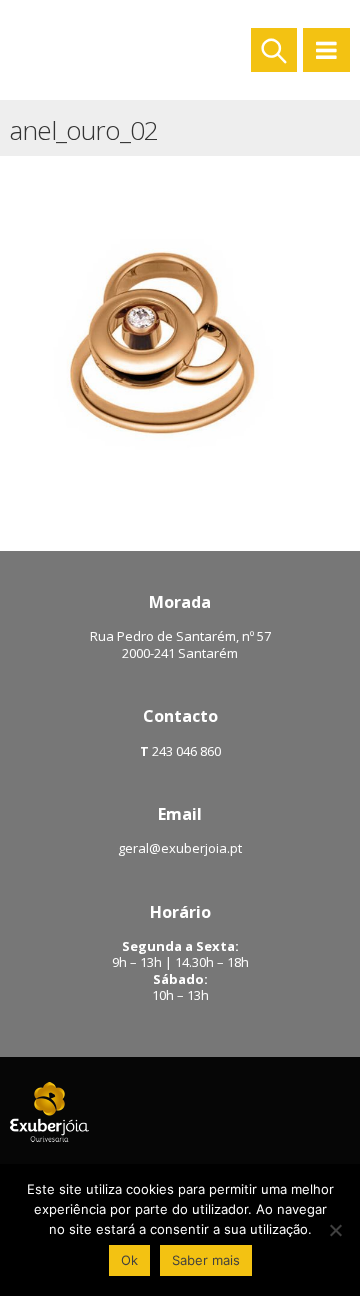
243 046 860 (185, 751)
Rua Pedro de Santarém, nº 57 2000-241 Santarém (180, 644)
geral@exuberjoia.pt (180, 848)
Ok (129, 1260)
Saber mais (206, 1260)
